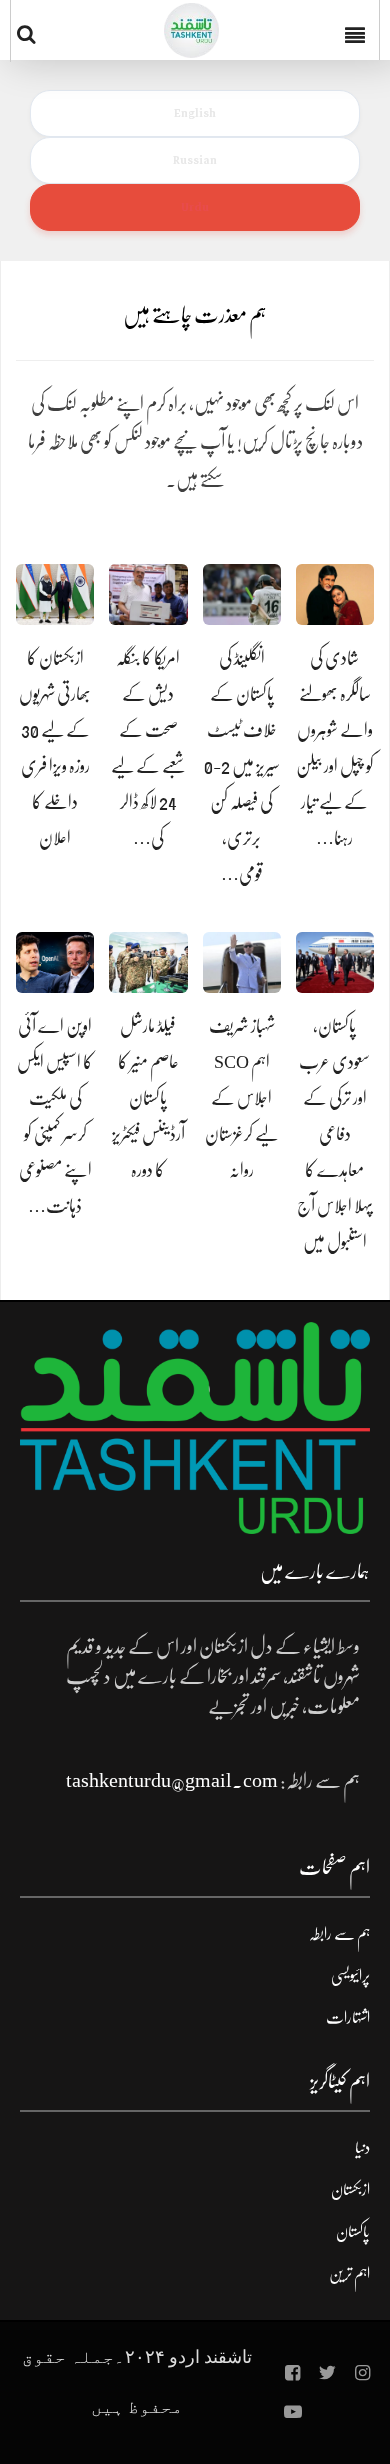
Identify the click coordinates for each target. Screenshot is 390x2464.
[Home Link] (191, 30)
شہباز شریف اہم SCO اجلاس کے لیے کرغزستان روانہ (241, 1098)
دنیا (362, 2148)
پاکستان (353, 2232)
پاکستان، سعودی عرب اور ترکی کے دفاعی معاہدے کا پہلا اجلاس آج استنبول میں (335, 1134)
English (195, 113)
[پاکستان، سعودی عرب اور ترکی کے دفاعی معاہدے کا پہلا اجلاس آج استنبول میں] (335, 962)
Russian (195, 160)
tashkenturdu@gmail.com (172, 1780)
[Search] (30, 34)
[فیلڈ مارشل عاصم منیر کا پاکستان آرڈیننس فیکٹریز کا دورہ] (148, 962)
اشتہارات (348, 2018)
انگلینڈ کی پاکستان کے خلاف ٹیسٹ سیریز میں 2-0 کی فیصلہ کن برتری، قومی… (241, 766)
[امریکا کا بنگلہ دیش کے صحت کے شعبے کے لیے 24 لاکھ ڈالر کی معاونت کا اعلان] (148, 594)
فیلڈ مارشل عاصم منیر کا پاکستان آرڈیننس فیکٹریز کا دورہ (148, 1098)
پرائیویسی (350, 1976)
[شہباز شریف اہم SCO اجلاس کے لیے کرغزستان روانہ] (242, 962)
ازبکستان (350, 2190)
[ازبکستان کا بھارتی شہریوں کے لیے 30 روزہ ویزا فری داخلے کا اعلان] (55, 594)
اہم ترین (349, 2274)
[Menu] (356, 30)
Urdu (195, 207)
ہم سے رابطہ (339, 1934)
